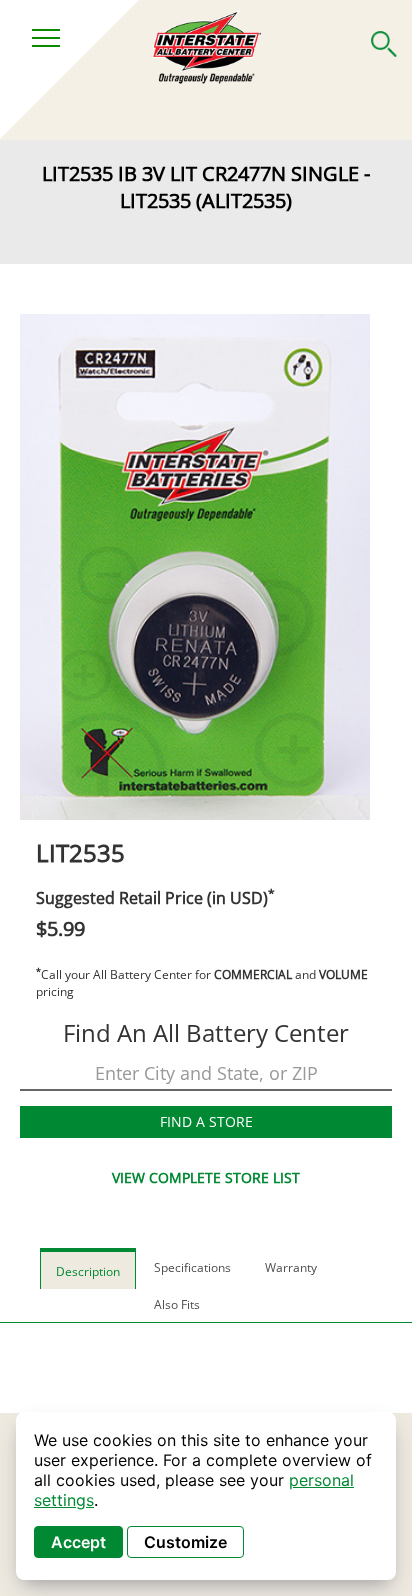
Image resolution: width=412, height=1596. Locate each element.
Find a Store (206, 1121)
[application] (206, 1496)
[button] (384, 40)
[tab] (88, 1268)
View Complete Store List (206, 1177)
